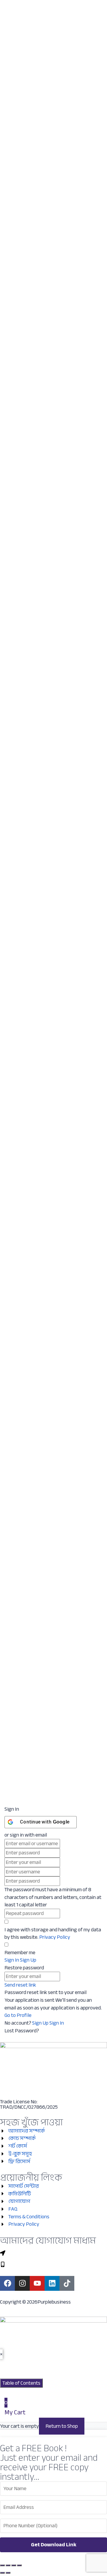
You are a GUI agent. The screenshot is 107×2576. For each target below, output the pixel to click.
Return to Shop (62, 2426)
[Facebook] (7, 2283)
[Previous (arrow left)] (2, 2573)
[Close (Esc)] (19, 2565)
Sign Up (41, 2023)
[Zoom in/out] (2, 2565)
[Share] (14, 2565)
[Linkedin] (52, 2283)
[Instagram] (22, 2283)
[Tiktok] (67, 2283)
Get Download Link (54, 2545)
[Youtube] (37, 2283)
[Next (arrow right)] (8, 2573)
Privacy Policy (55, 1937)
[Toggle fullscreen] (8, 2565)
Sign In (57, 2023)
